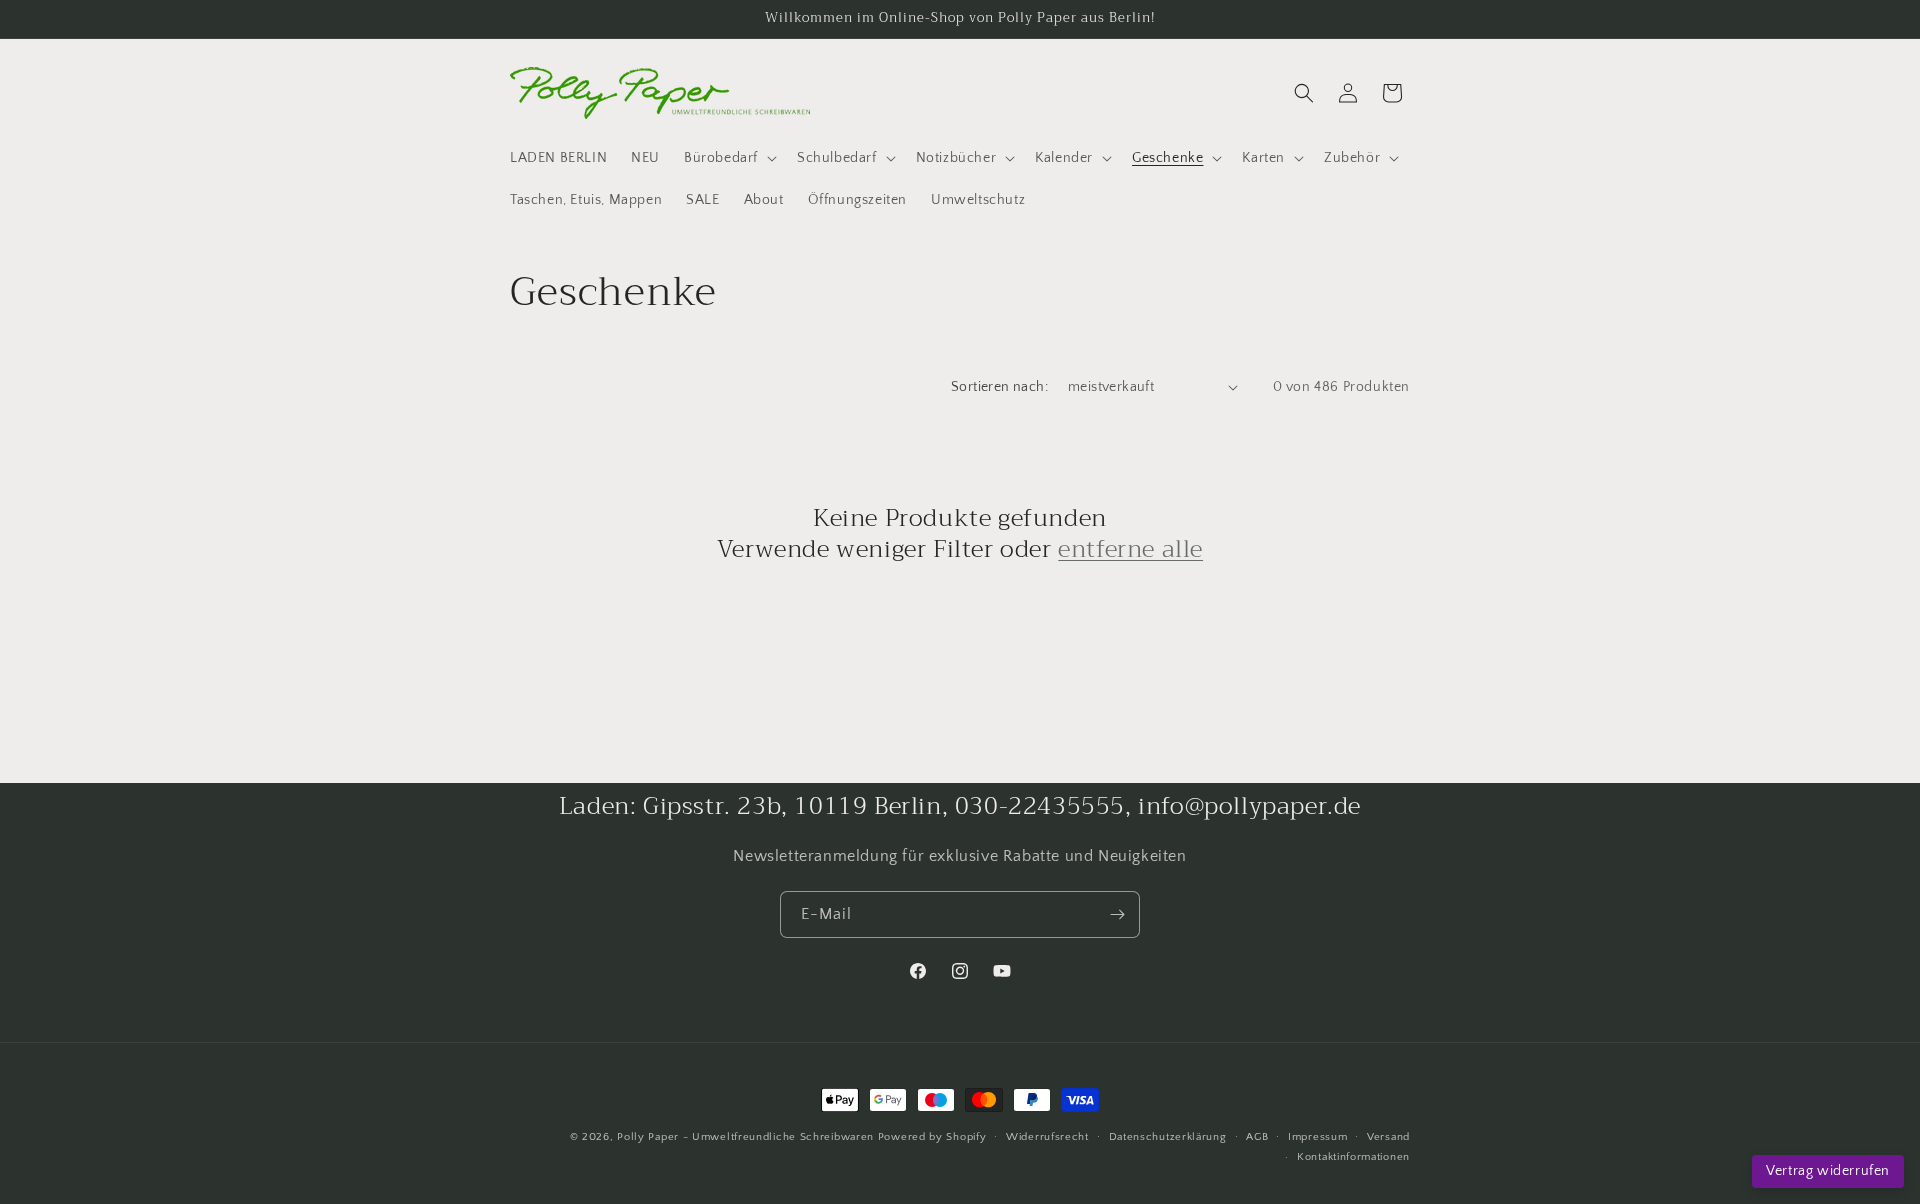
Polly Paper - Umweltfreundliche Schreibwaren (745, 1137)
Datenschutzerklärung (1168, 1137)
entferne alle (1130, 549)
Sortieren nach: (999, 387)
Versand (1388, 1137)
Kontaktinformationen (1353, 1157)
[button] (728, 158)
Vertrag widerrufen (1828, 1171)
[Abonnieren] (1117, 914)
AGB (1257, 1137)
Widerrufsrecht (1047, 1137)
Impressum (1317, 1137)
